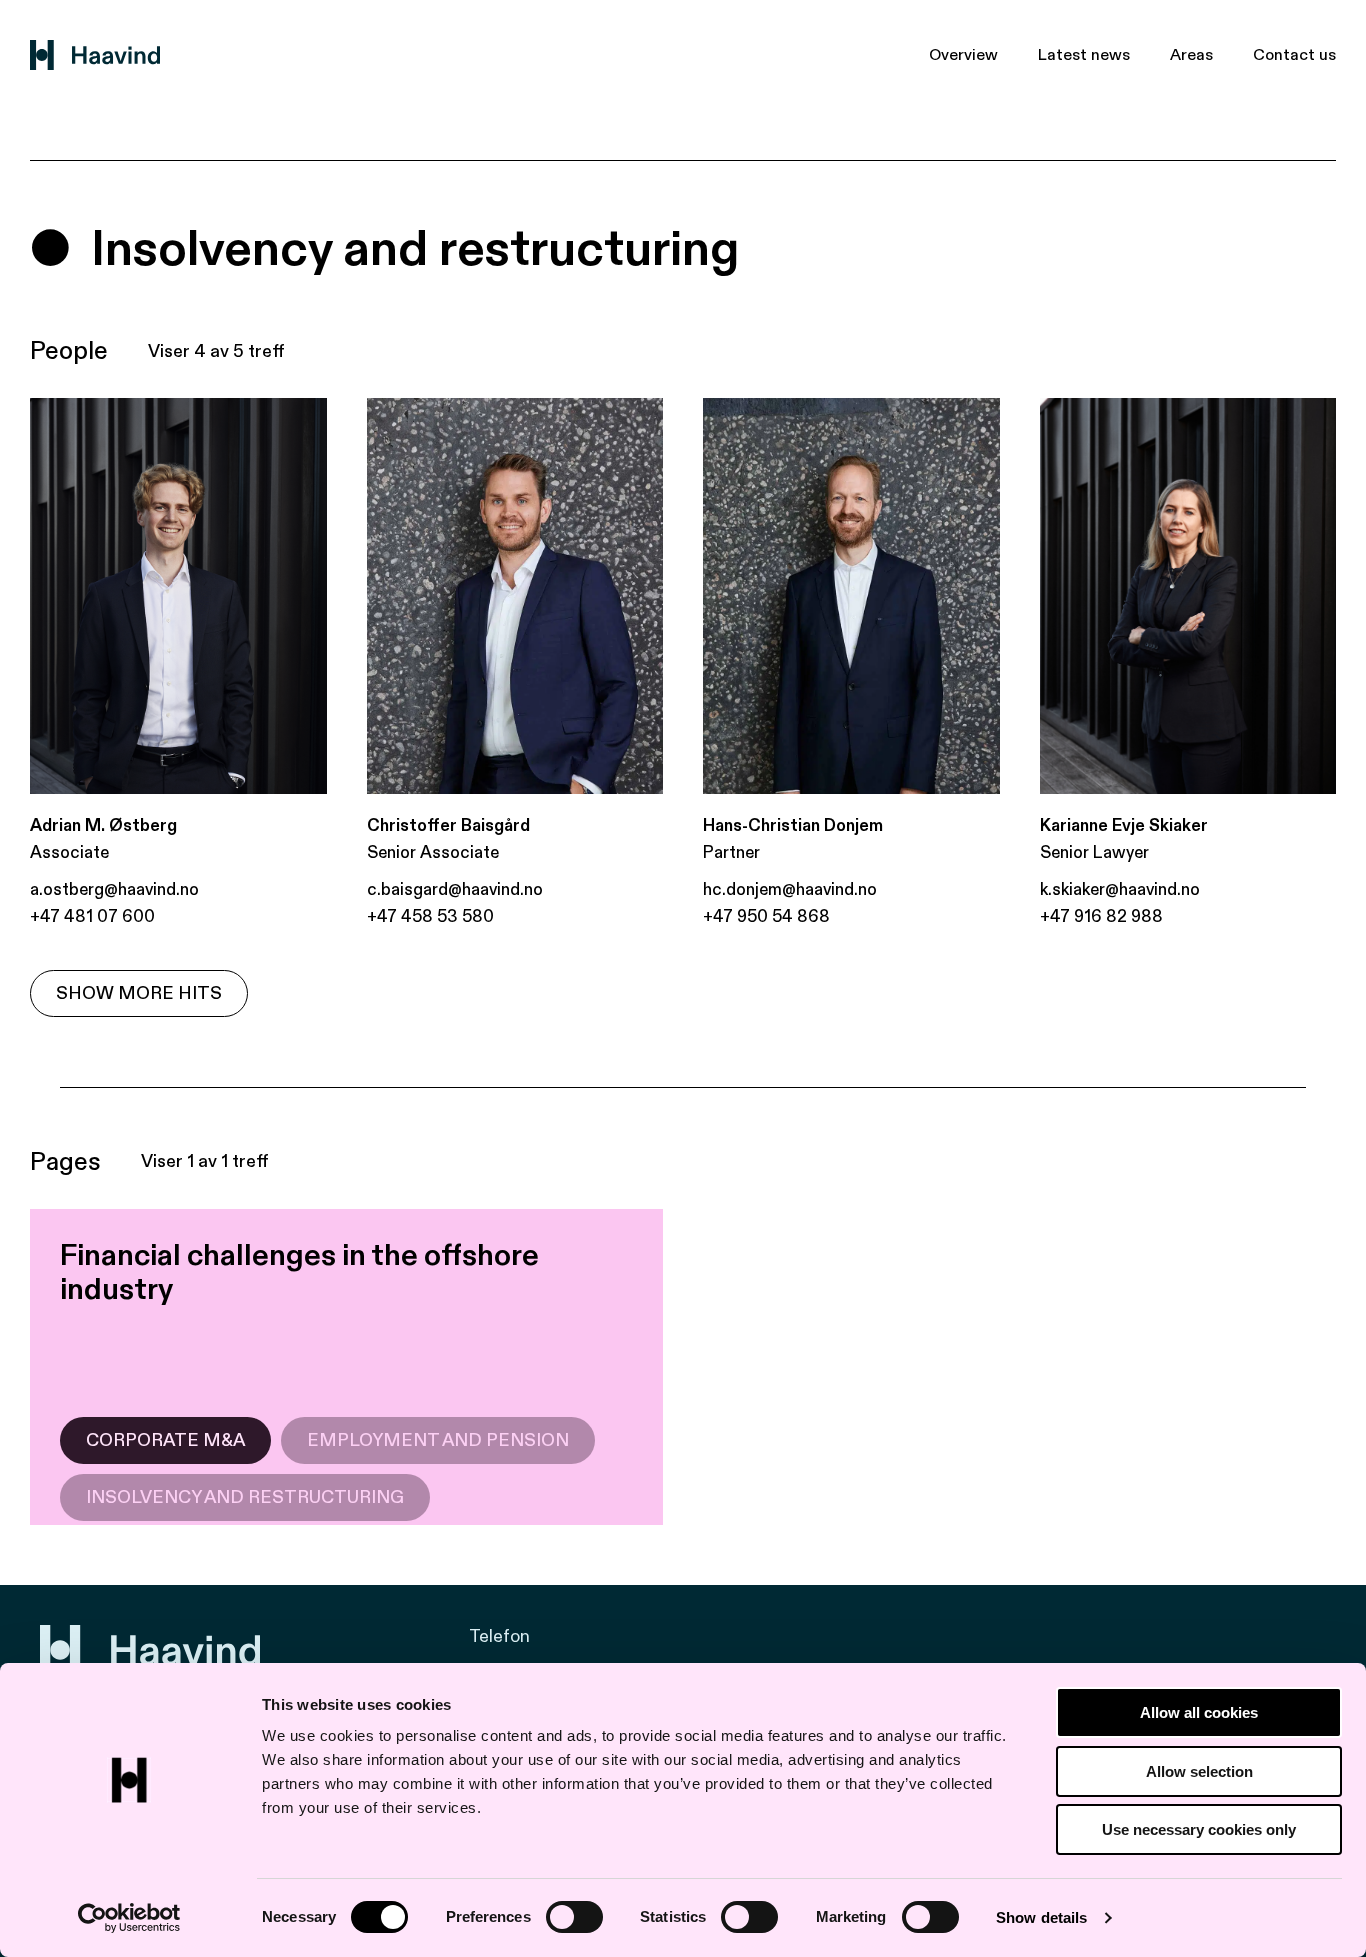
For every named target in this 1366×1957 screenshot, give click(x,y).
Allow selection (1199, 1771)
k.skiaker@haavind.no (1120, 889)
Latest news (1084, 55)
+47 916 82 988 (1101, 916)
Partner (731, 852)
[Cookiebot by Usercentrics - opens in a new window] (129, 1918)
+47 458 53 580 (430, 916)
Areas (1191, 55)
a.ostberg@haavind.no (114, 889)
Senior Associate (433, 852)
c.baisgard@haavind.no (455, 889)
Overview (963, 55)
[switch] (574, 1917)
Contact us (1294, 55)
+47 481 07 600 (92, 916)
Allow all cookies (1199, 1712)
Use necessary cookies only (1199, 1829)
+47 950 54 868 (766, 916)
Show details (1041, 1917)
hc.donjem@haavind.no (790, 889)
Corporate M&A (165, 1440)
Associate (69, 852)
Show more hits (139, 993)
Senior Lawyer (1094, 852)
